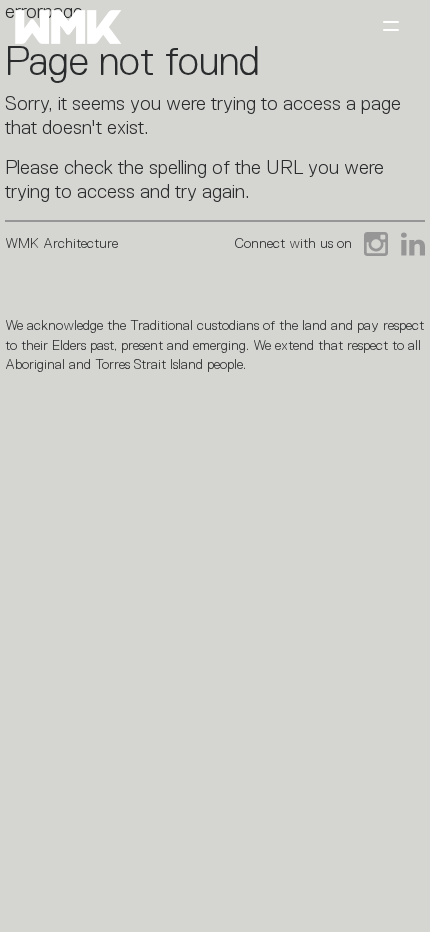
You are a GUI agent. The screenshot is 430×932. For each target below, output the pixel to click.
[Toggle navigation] (391, 27)
